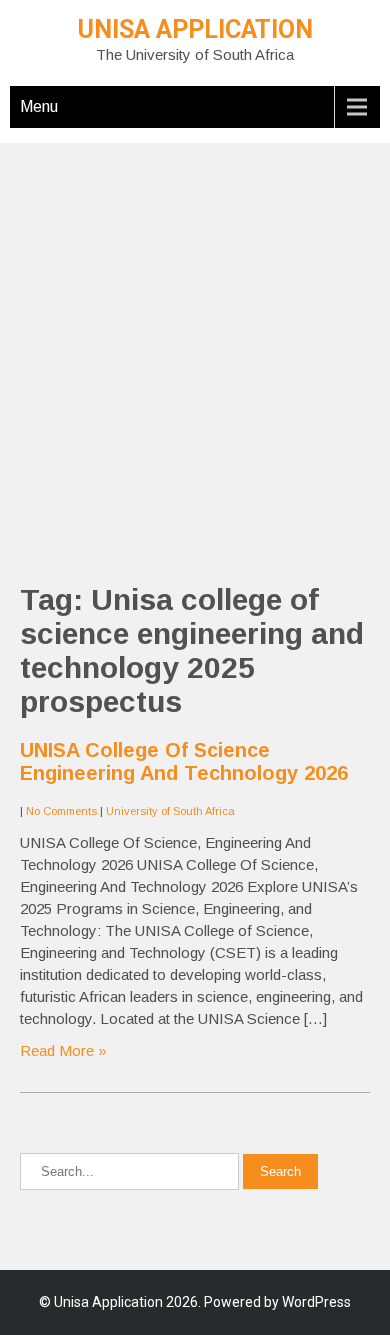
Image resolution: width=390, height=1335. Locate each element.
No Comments (61, 811)
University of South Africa (170, 811)
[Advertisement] (195, 338)
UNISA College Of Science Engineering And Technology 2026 (184, 761)
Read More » (63, 1050)
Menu (39, 106)
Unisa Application (195, 29)
